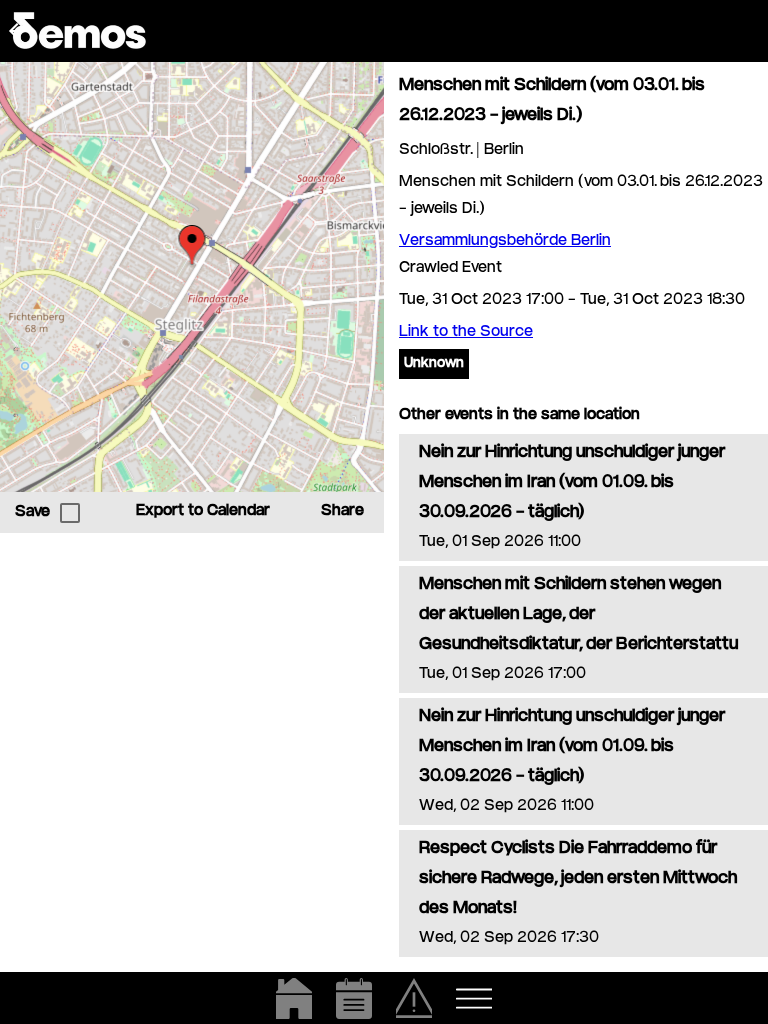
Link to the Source (466, 332)
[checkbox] (70, 513)
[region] (192, 277)
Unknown (434, 364)
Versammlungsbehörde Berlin (505, 241)
